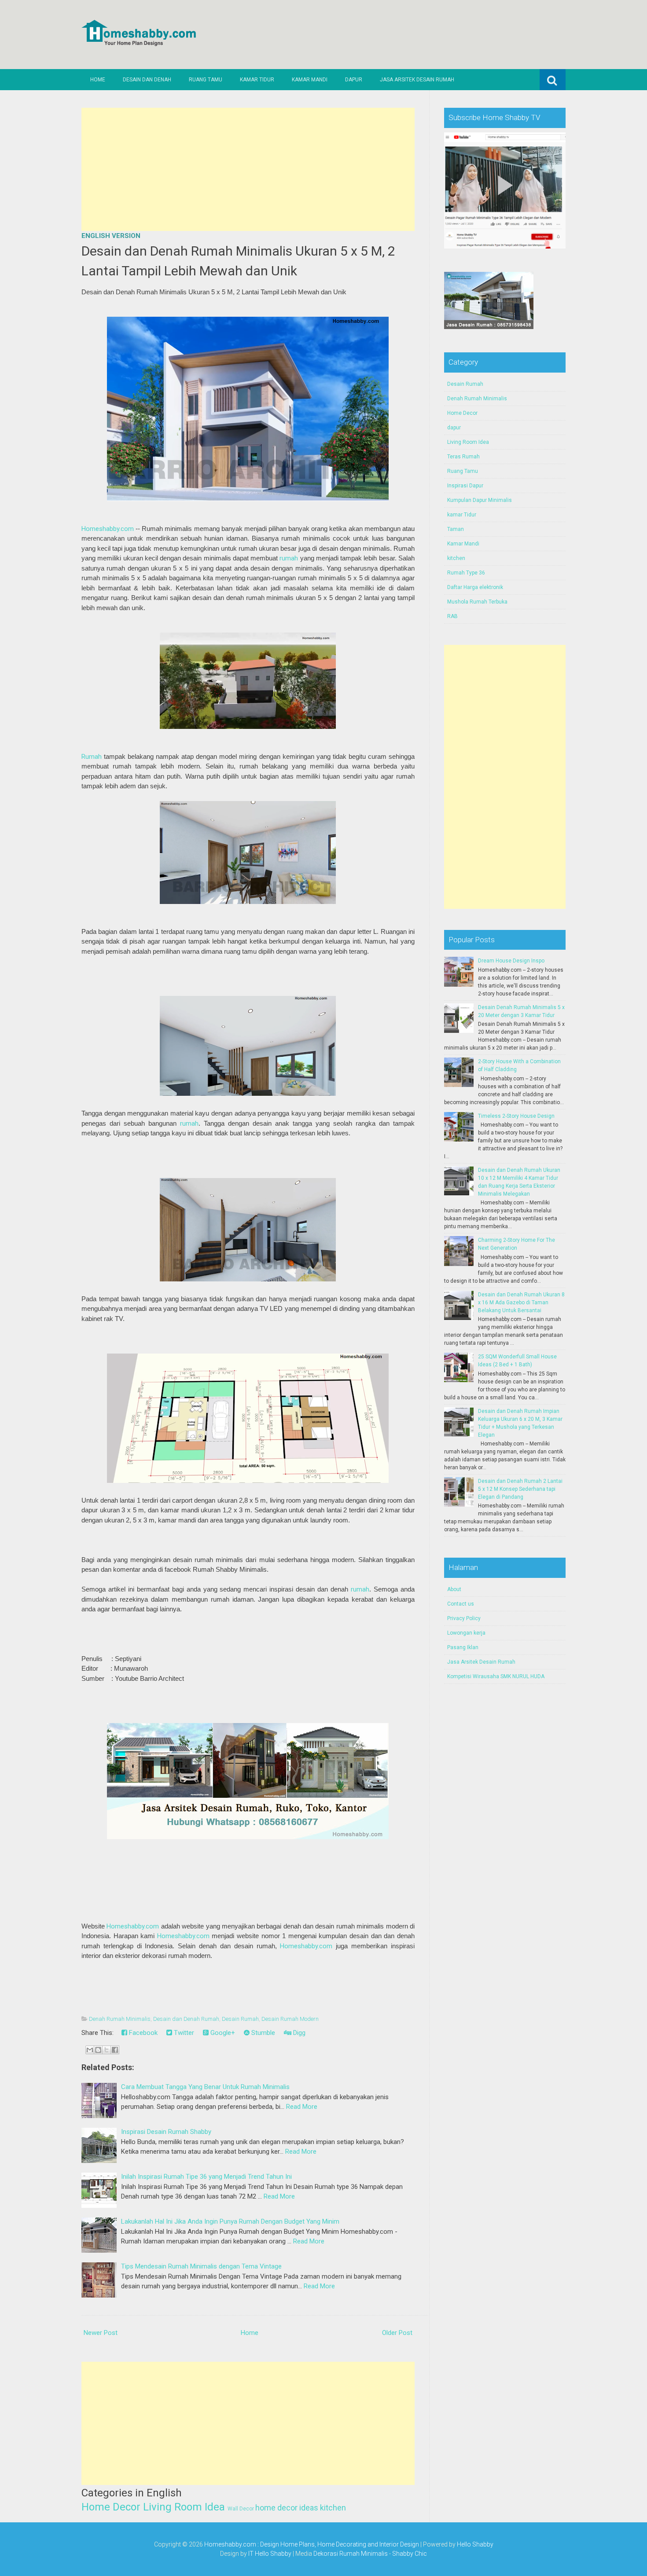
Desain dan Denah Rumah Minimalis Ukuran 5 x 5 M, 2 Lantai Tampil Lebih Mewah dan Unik (238, 261)
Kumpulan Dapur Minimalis (480, 500)
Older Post (397, 2333)
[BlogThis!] (98, 2050)
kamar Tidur (462, 515)
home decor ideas (287, 2508)
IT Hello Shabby (270, 2554)
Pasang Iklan (463, 1647)
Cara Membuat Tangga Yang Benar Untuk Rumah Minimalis (205, 2087)
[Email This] (90, 2050)
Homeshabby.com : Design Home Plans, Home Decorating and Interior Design (312, 2544)
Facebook (142, 2033)
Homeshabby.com (108, 529)
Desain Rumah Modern (290, 2019)
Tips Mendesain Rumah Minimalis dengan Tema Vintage (201, 2266)
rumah (289, 558)
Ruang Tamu (206, 80)
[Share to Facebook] (115, 2050)
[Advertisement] (248, 169)
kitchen (333, 2508)
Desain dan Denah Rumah (186, 2019)
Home (98, 80)
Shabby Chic (410, 2554)
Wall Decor (241, 2509)
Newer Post (101, 2333)
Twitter (183, 2033)
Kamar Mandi (310, 80)
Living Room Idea (184, 2507)
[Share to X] (107, 2050)
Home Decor (111, 2507)
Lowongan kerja (466, 1633)
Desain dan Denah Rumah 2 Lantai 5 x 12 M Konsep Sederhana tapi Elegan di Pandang (520, 1489)
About (454, 1589)
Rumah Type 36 (466, 573)
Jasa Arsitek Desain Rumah (417, 80)
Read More (302, 2107)
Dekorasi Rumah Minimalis (351, 2554)
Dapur (354, 80)
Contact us (461, 1604)
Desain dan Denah (147, 80)
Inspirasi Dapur (465, 486)
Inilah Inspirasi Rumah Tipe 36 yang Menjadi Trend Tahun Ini (206, 2177)
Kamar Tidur (257, 80)
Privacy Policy (464, 1618)
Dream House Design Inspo (511, 961)
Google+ (222, 2033)
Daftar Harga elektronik (475, 587)
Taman (456, 529)
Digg (298, 2033)
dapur (454, 428)
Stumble (262, 2033)
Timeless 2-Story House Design (516, 1116)
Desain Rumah (240, 2019)
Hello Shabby (475, 2544)
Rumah (92, 757)
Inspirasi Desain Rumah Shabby (166, 2132)
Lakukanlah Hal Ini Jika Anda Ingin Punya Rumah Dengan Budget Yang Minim (230, 2221)
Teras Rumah (463, 457)
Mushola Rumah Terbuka (477, 602)
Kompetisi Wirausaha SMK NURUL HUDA (496, 1676)
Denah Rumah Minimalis (120, 2019)
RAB (452, 616)
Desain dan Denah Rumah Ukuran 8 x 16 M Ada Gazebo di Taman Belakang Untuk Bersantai (521, 1303)
